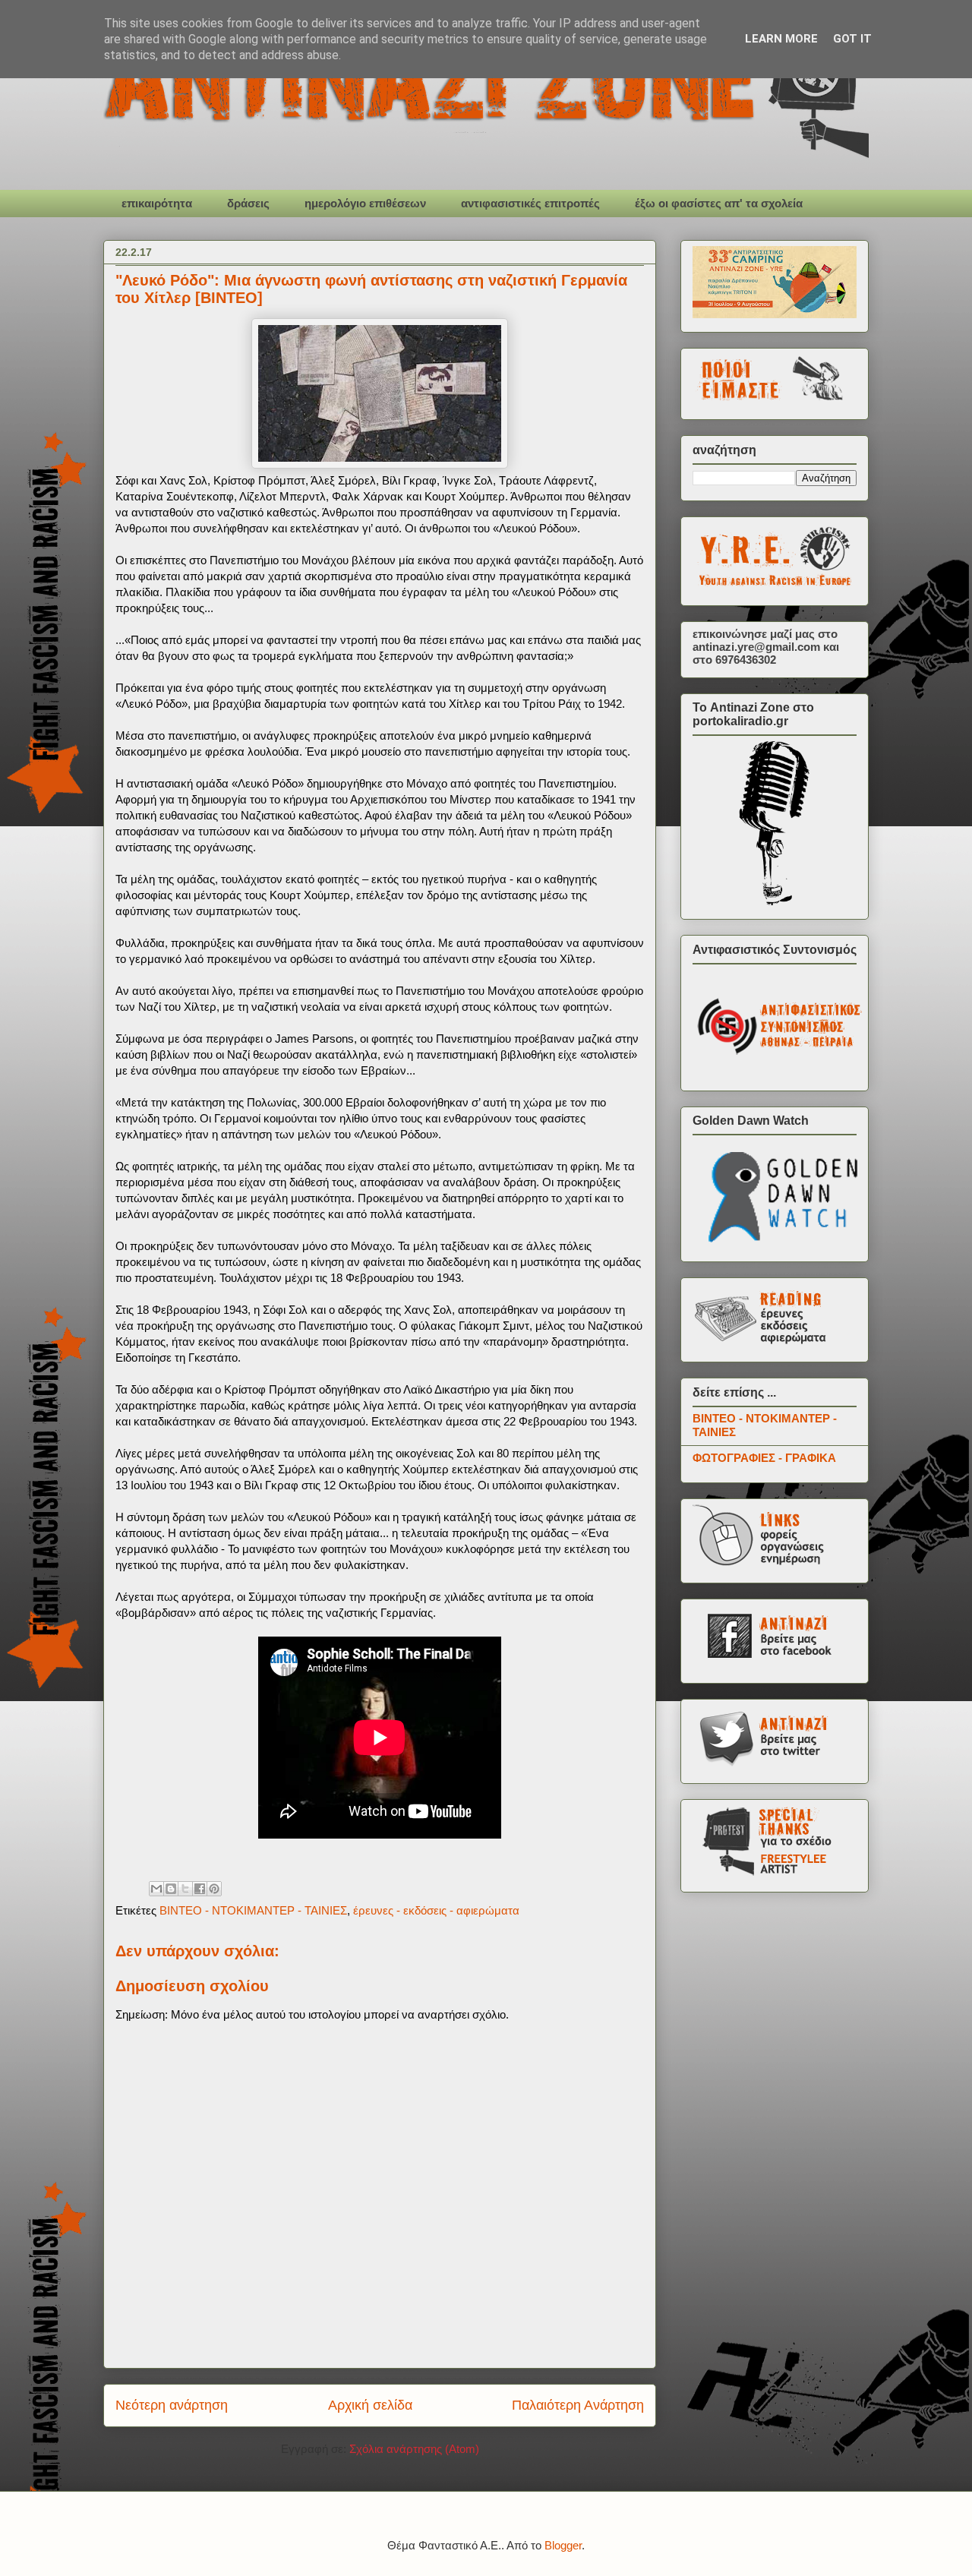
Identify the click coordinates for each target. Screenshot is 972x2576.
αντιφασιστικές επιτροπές (530, 203)
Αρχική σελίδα (370, 2405)
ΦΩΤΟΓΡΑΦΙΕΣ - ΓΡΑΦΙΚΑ (764, 1458)
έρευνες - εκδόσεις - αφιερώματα (436, 1910)
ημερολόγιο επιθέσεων (365, 203)
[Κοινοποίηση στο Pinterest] (214, 1889)
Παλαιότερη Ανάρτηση (578, 2405)
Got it (852, 39)
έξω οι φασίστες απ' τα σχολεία (719, 203)
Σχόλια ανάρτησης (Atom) (414, 2449)
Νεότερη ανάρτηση (172, 2405)
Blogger (563, 2545)
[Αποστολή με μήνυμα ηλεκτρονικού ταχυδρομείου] (156, 1889)
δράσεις (248, 203)
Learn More (781, 39)
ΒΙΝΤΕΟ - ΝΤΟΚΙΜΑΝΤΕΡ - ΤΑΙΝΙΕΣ (253, 1910)
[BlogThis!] (171, 1889)
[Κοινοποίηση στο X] (185, 1889)
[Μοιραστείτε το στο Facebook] (200, 1889)
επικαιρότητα (157, 203)
